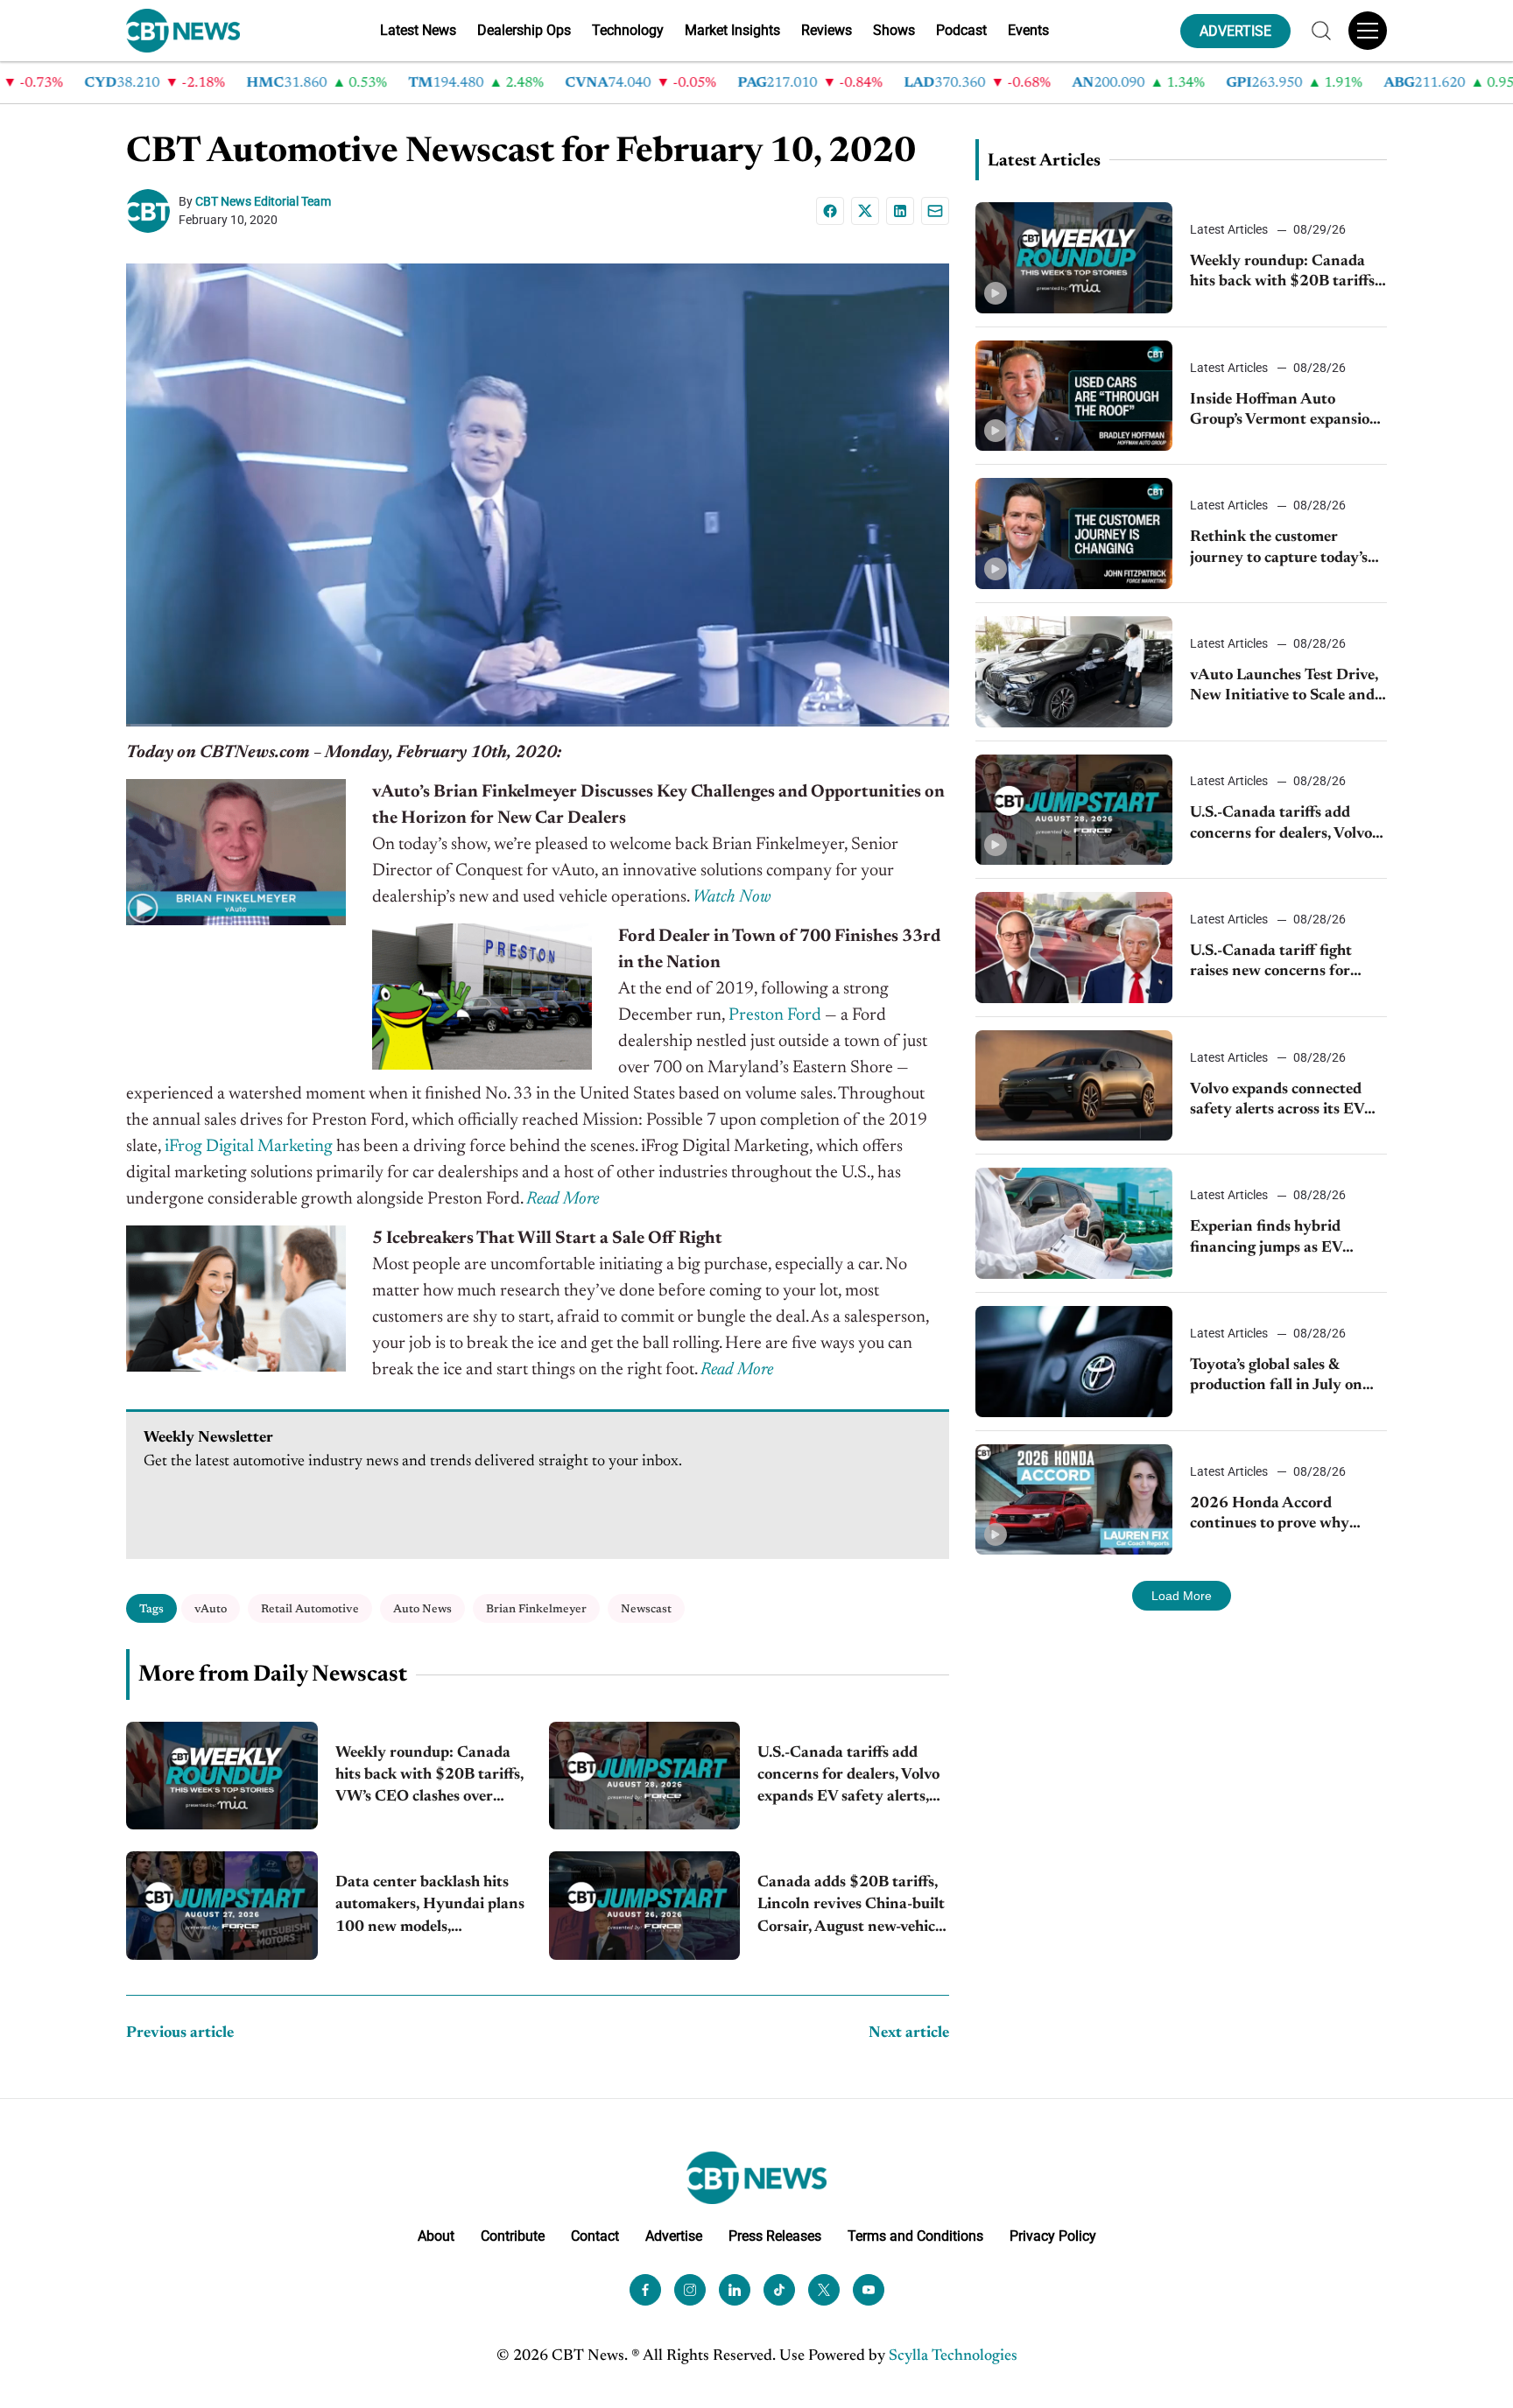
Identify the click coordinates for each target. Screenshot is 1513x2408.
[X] (865, 211)
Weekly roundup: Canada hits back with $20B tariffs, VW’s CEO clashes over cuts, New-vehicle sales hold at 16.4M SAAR (429, 1777)
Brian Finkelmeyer (536, 1609)
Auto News (422, 1609)
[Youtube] (869, 2290)
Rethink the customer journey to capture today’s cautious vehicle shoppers (1279, 549)
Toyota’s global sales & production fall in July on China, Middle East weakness (1276, 1377)
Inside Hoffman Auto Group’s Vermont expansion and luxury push (1284, 412)
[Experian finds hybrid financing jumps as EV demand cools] (1074, 1223)
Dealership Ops (524, 30)
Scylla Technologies (953, 2356)
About (436, 2236)
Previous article (180, 2033)
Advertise (674, 2236)
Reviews (827, 30)
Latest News (418, 30)
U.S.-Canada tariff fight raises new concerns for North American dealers (1272, 963)
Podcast (961, 30)
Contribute (513, 2236)
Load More (1182, 1596)
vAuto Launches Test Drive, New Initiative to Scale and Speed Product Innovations (1285, 688)
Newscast (646, 1609)
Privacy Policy (1053, 2236)
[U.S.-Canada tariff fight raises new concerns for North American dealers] (1074, 948)
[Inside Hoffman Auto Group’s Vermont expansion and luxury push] (1074, 396)
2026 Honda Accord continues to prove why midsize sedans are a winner (1285, 1516)
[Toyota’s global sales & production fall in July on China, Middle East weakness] (1074, 1362)
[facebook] (645, 2290)
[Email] (935, 211)
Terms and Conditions (915, 2236)
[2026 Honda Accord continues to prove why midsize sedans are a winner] (1074, 1500)
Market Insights (732, 30)
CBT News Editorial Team (263, 201)
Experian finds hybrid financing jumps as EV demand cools (1266, 1239)
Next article (909, 2033)
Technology (628, 30)
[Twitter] (824, 2290)
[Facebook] (830, 211)
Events (1028, 30)
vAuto (211, 1609)
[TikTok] (779, 2290)
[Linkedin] (900, 211)
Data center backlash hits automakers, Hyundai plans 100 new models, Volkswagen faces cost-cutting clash (430, 1907)
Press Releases (775, 2236)
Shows (894, 30)
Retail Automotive (310, 1609)
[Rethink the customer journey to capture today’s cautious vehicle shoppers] (1074, 534)
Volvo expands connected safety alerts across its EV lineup (1277, 1102)
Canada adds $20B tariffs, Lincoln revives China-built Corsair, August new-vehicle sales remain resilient (852, 1907)
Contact (595, 2236)
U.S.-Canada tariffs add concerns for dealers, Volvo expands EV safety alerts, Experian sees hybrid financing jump (848, 1777)
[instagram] (690, 2290)
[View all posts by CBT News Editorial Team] (152, 211)
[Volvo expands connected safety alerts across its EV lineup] (1074, 1086)
